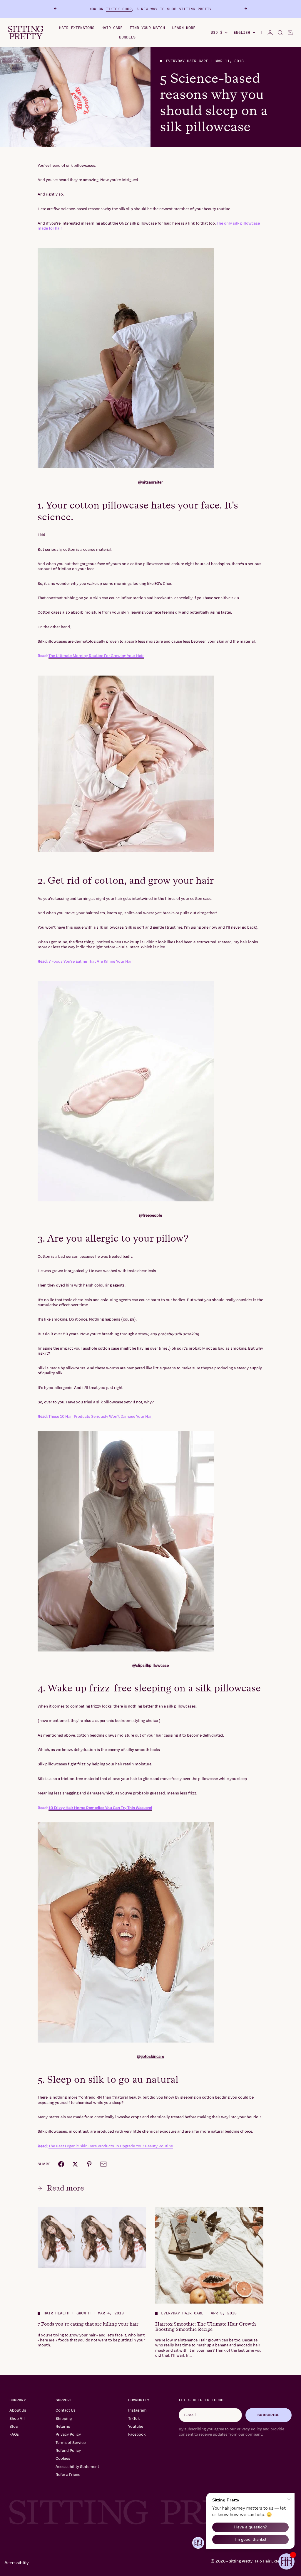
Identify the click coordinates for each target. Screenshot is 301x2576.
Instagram (137, 2410)
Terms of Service (71, 2443)
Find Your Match (147, 28)
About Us (18, 2410)
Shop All (17, 2419)
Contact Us (66, 2410)
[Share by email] (103, 2164)
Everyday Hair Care (187, 61)
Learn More (184, 28)
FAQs (14, 2434)
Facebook (137, 2434)
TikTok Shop (119, 9)
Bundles (127, 37)
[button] (286, 2561)
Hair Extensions (77, 28)
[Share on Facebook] (61, 2164)
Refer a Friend (68, 2475)
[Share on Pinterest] (89, 2164)
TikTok (134, 2419)
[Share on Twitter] (75, 2164)
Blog (14, 2427)
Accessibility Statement (77, 2467)
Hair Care (112, 28)
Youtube (136, 2427)
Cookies (63, 2459)
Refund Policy (68, 2451)
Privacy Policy (68, 2434)
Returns (63, 2427)
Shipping (64, 2419)
